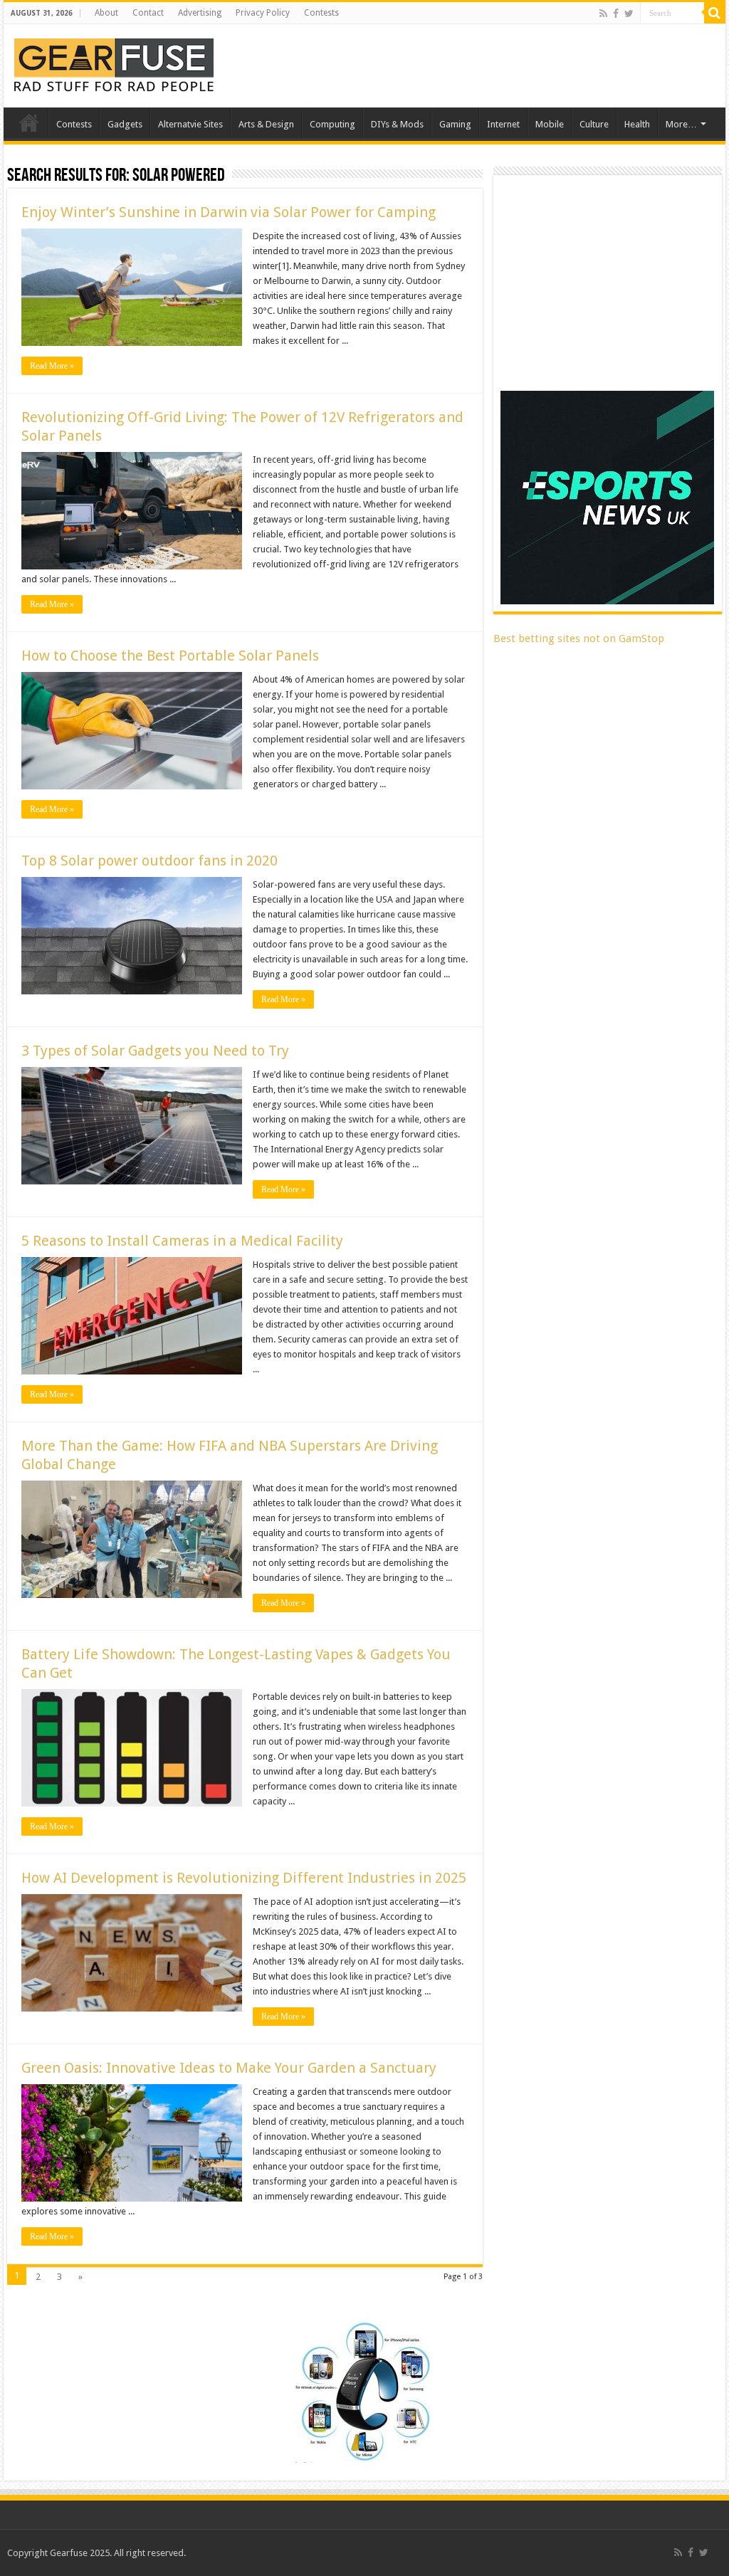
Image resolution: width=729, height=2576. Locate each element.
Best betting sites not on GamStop (579, 638)
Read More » (52, 366)
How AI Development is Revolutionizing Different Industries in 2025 (244, 1878)
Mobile (550, 124)
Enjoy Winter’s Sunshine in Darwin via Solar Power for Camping (229, 212)
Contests (321, 13)
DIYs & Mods (397, 124)
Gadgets (125, 124)
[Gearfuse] (114, 63)
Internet (503, 124)
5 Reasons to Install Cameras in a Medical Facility (182, 1241)
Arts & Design (266, 124)
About (106, 13)
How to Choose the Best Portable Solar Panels (170, 656)
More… (681, 124)
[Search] (715, 13)
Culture (594, 124)
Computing (332, 124)
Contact (148, 13)
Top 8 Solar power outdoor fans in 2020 (150, 861)
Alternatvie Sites (190, 124)
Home (29, 122)
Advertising (200, 13)
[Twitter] (629, 14)
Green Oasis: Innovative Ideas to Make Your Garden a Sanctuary (229, 2068)
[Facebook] (616, 14)
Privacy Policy (263, 13)
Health (637, 124)
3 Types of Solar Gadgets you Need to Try (155, 1051)
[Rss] (603, 14)
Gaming (455, 124)
